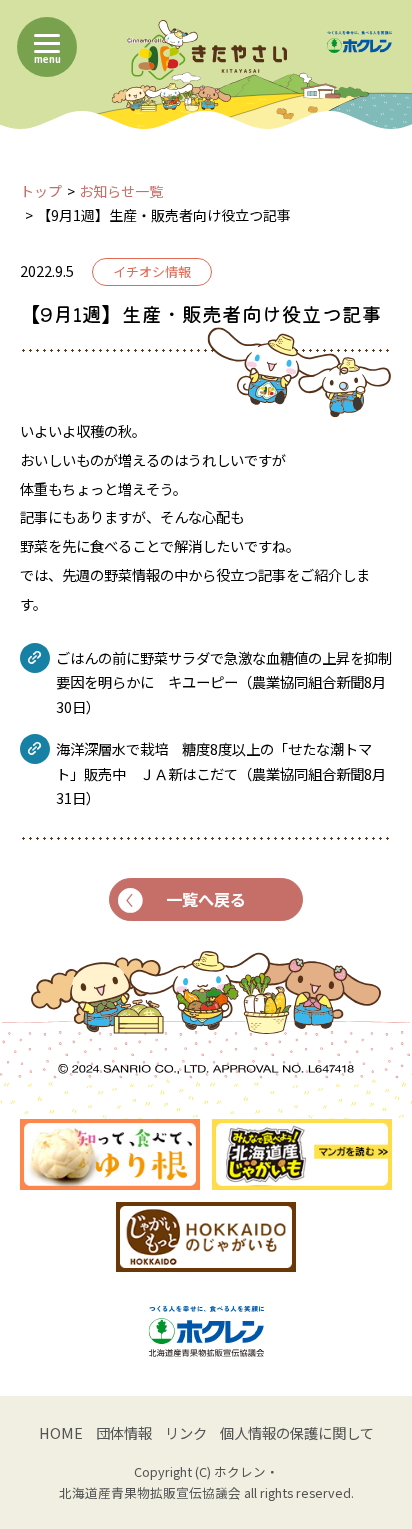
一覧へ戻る (206, 899)
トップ (41, 191)
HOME (61, 1432)
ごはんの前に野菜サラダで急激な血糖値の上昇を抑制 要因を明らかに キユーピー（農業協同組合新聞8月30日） (224, 682)
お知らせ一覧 (121, 191)
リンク (186, 1432)
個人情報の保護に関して (297, 1432)
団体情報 (124, 1432)
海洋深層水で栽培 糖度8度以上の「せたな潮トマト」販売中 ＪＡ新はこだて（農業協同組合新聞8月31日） (221, 773)
